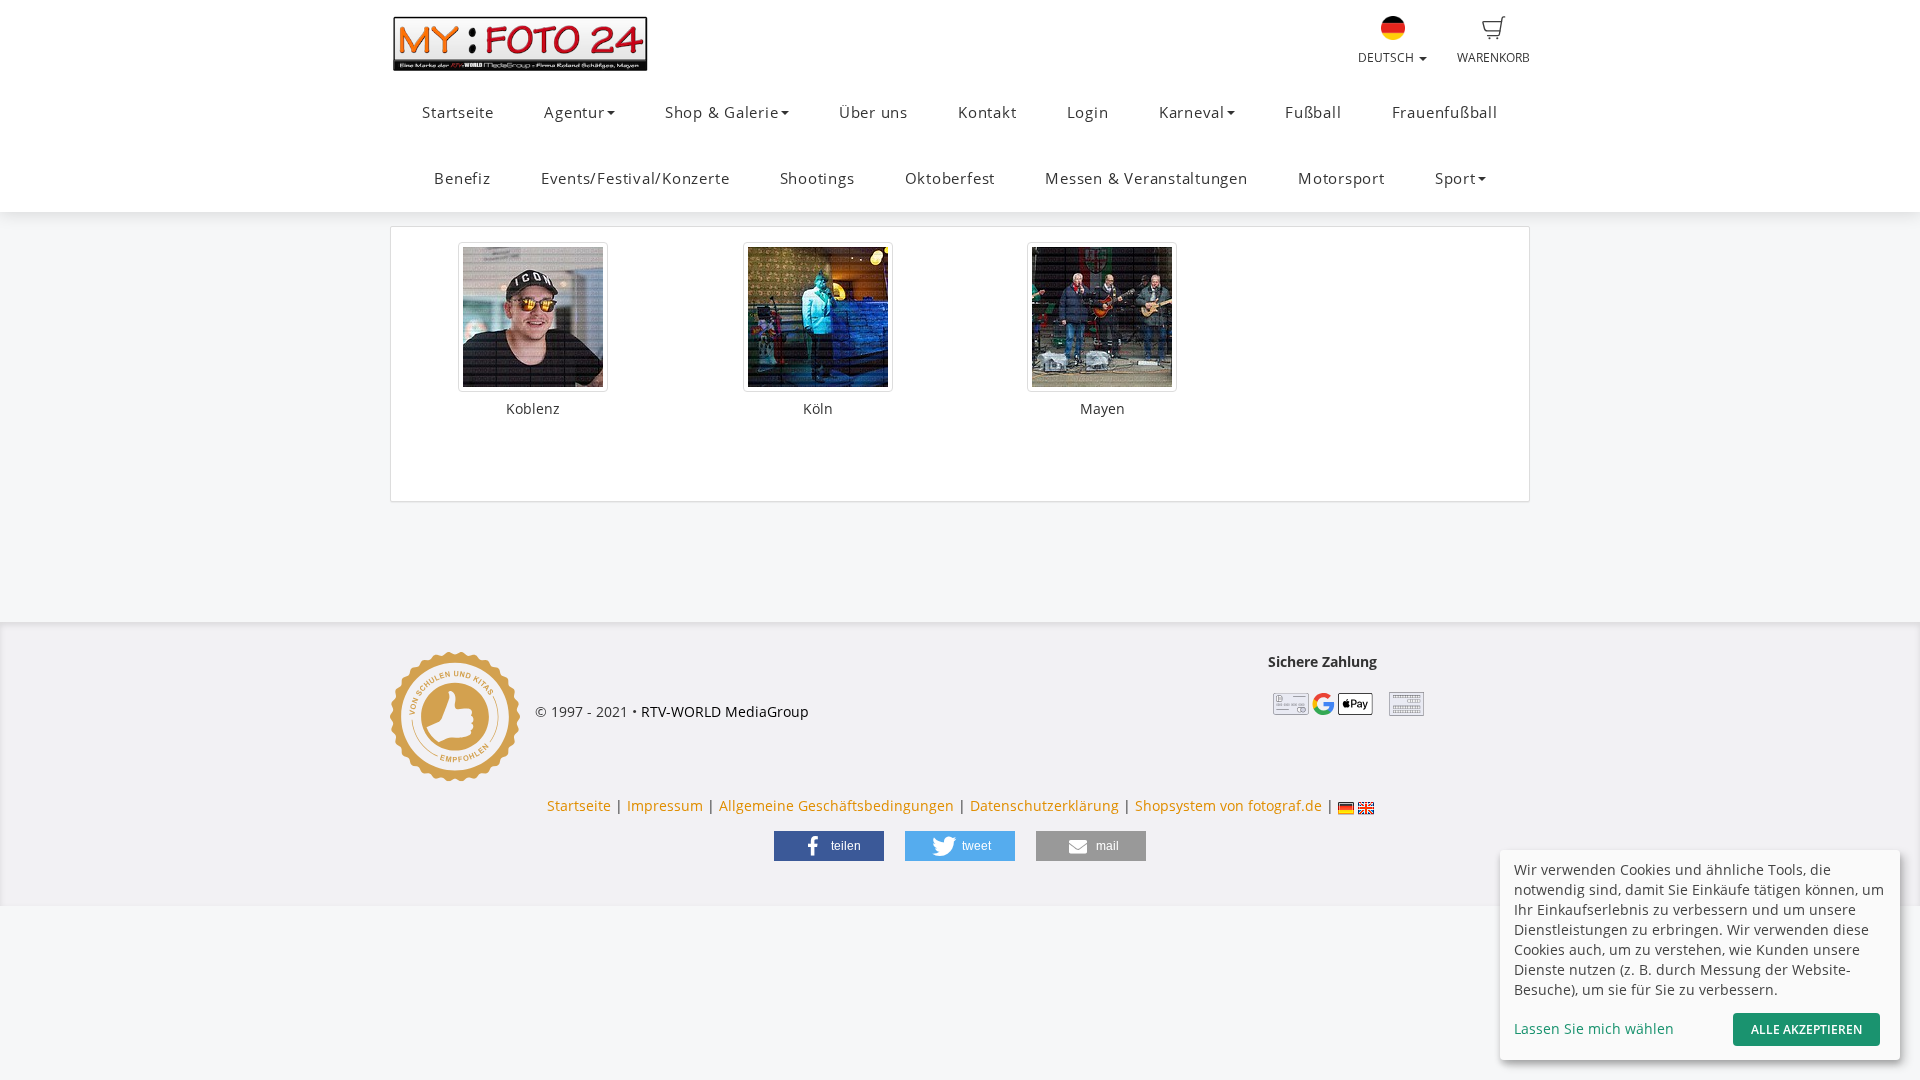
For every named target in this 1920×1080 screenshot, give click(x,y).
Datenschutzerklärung (1044, 805)
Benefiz (462, 178)
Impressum (665, 805)
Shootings (817, 178)
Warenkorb (1493, 57)
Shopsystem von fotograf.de (1228, 805)
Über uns (873, 112)
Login (1088, 112)
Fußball (1313, 112)
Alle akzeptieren (1806, 1029)
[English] (1366, 805)
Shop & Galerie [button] (722, 112)
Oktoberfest (950, 178)
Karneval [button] (1192, 112)
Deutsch (1387, 57)
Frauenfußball (1445, 112)
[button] (829, 846)
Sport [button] (1455, 178)
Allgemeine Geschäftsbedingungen (836, 805)
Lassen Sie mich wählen (1594, 1028)
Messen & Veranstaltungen (1146, 178)
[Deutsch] (1346, 805)
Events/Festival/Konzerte (635, 178)
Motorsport (1341, 178)
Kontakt (987, 112)
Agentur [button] (574, 112)
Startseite (458, 112)
